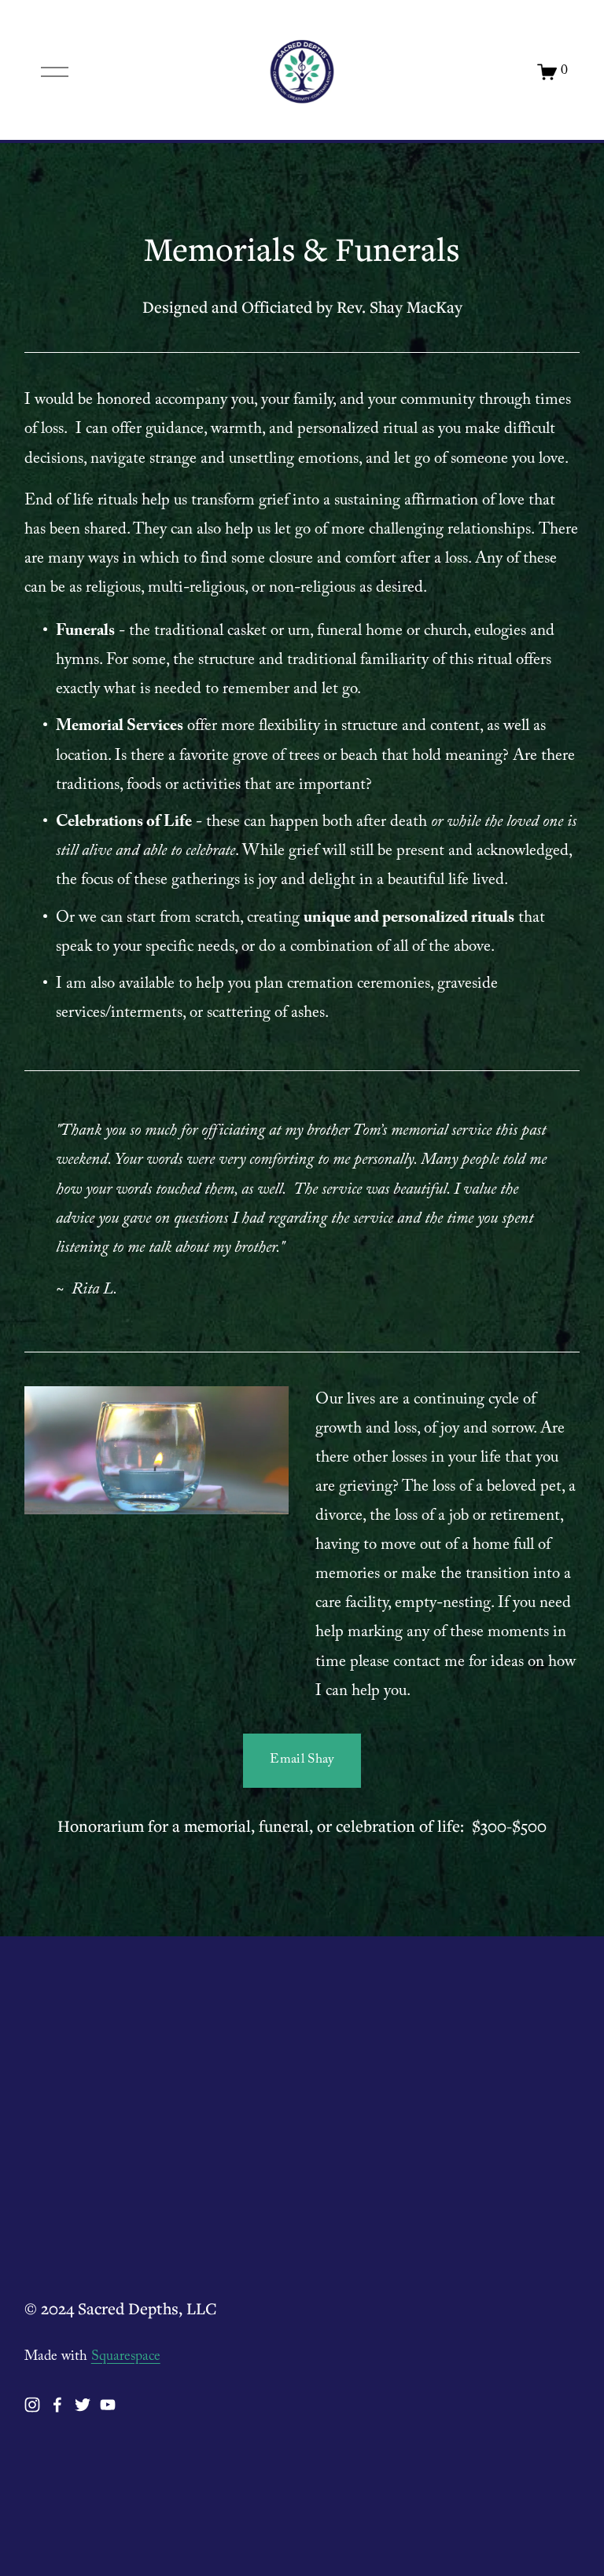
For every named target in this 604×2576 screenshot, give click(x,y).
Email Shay (302, 1761)
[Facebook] (57, 2405)
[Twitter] (83, 2405)
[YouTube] (108, 2405)
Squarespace (126, 2358)
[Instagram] (32, 2405)
